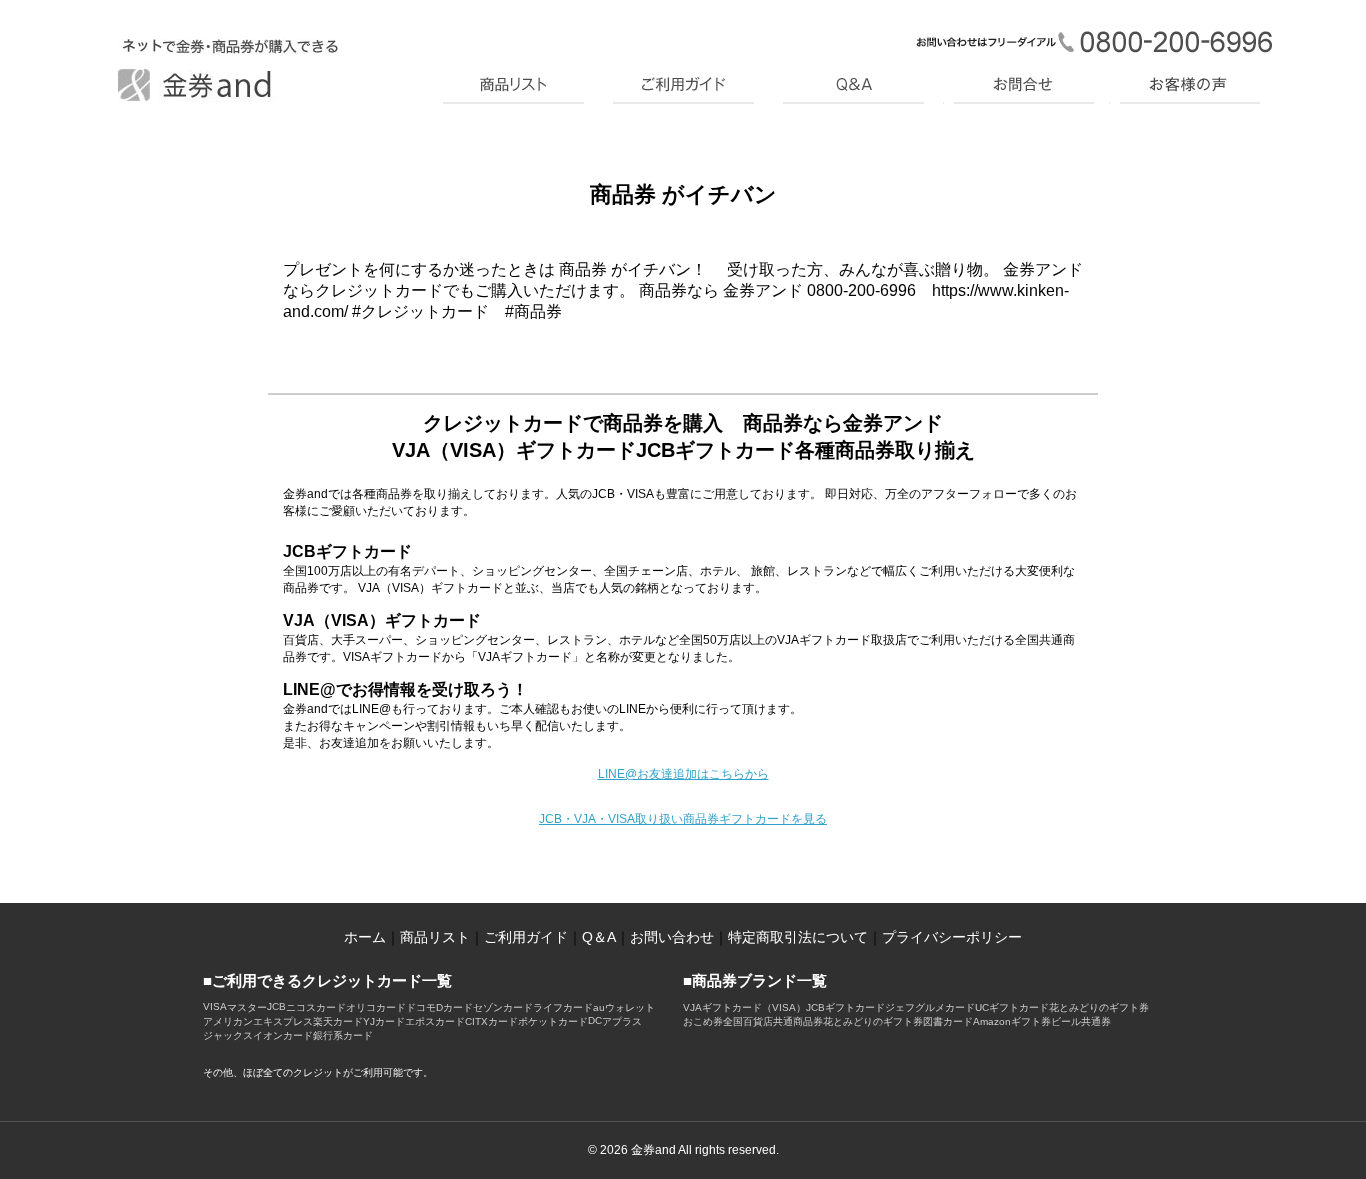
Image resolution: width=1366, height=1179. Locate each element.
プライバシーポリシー (952, 937)
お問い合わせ (672, 937)
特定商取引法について (798, 937)
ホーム (365, 937)
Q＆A (599, 937)
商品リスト (435, 937)
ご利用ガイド (526, 937)
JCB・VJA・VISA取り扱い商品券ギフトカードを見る (683, 819)
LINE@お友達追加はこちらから (683, 774)
